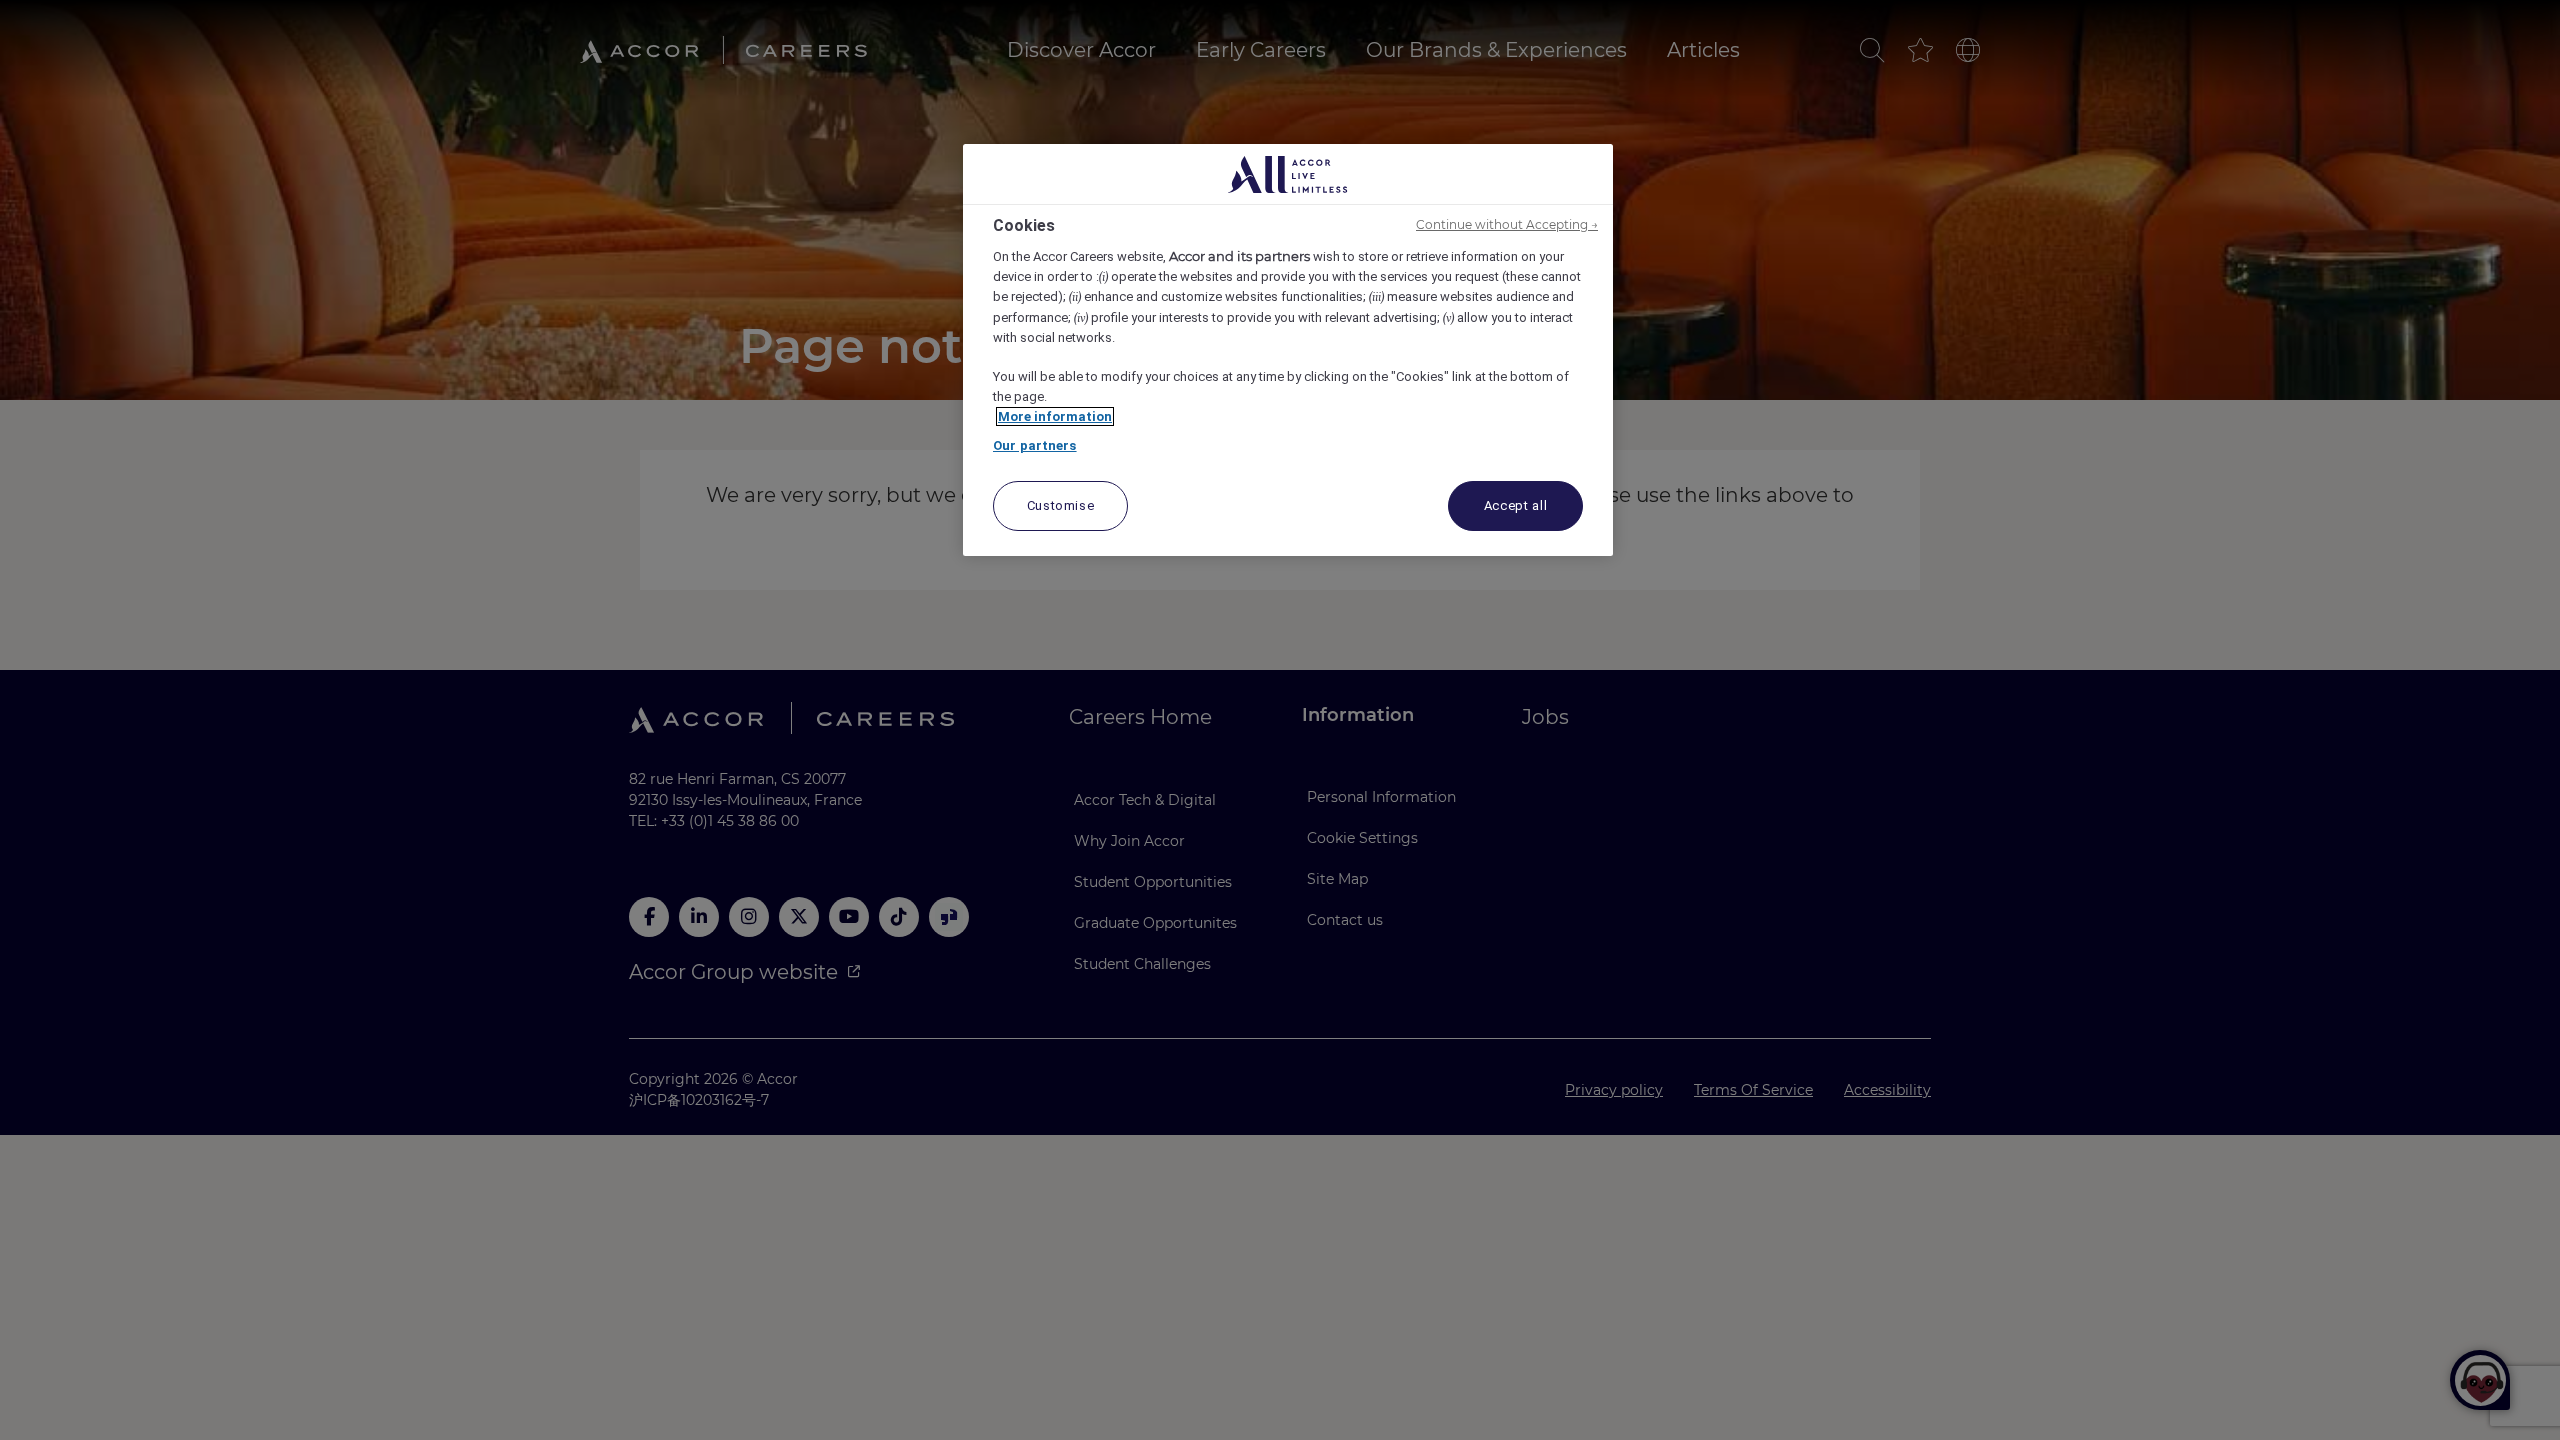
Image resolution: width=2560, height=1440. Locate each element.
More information (1055, 416)
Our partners (1035, 445)
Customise (1061, 505)
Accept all (1516, 505)
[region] (1288, 350)
